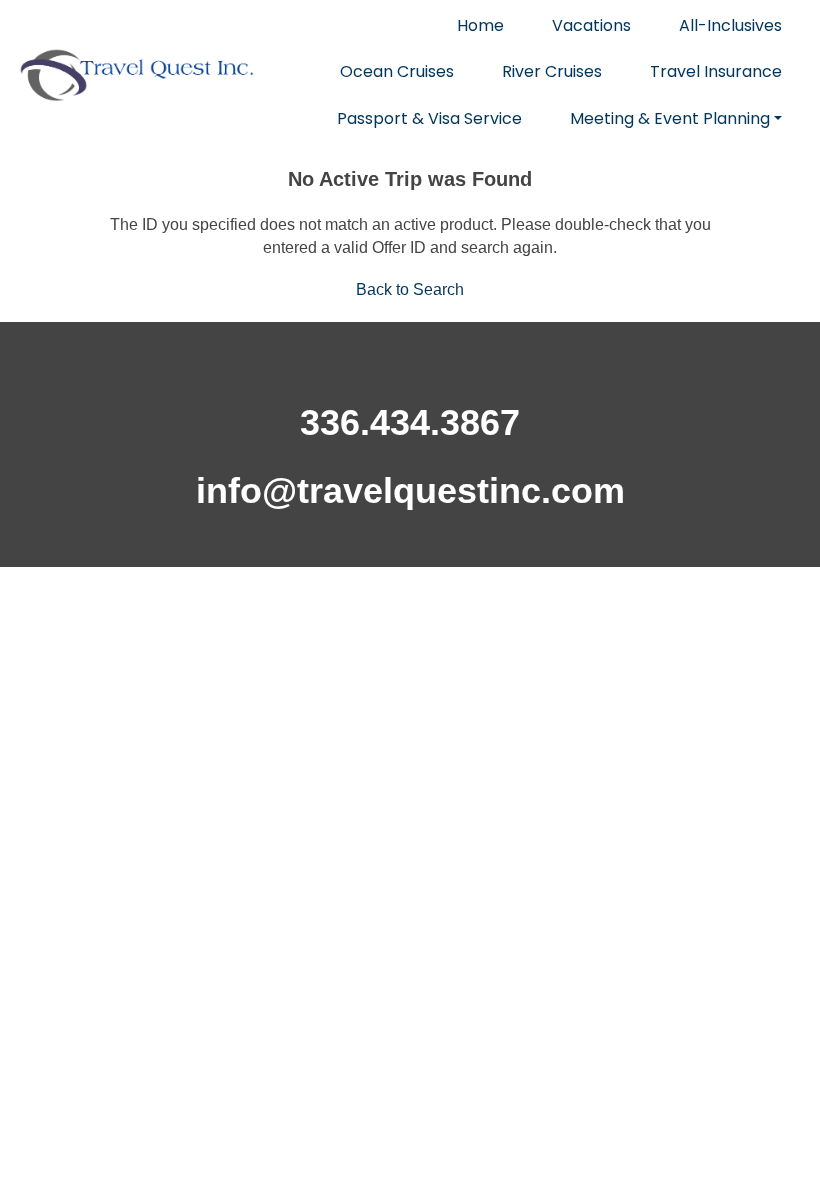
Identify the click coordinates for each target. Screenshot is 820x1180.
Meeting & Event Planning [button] (670, 118)
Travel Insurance (716, 71)
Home (480, 25)
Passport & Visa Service (429, 118)
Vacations (591, 25)
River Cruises (552, 71)
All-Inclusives (730, 25)
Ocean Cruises (397, 71)
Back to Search (410, 289)
